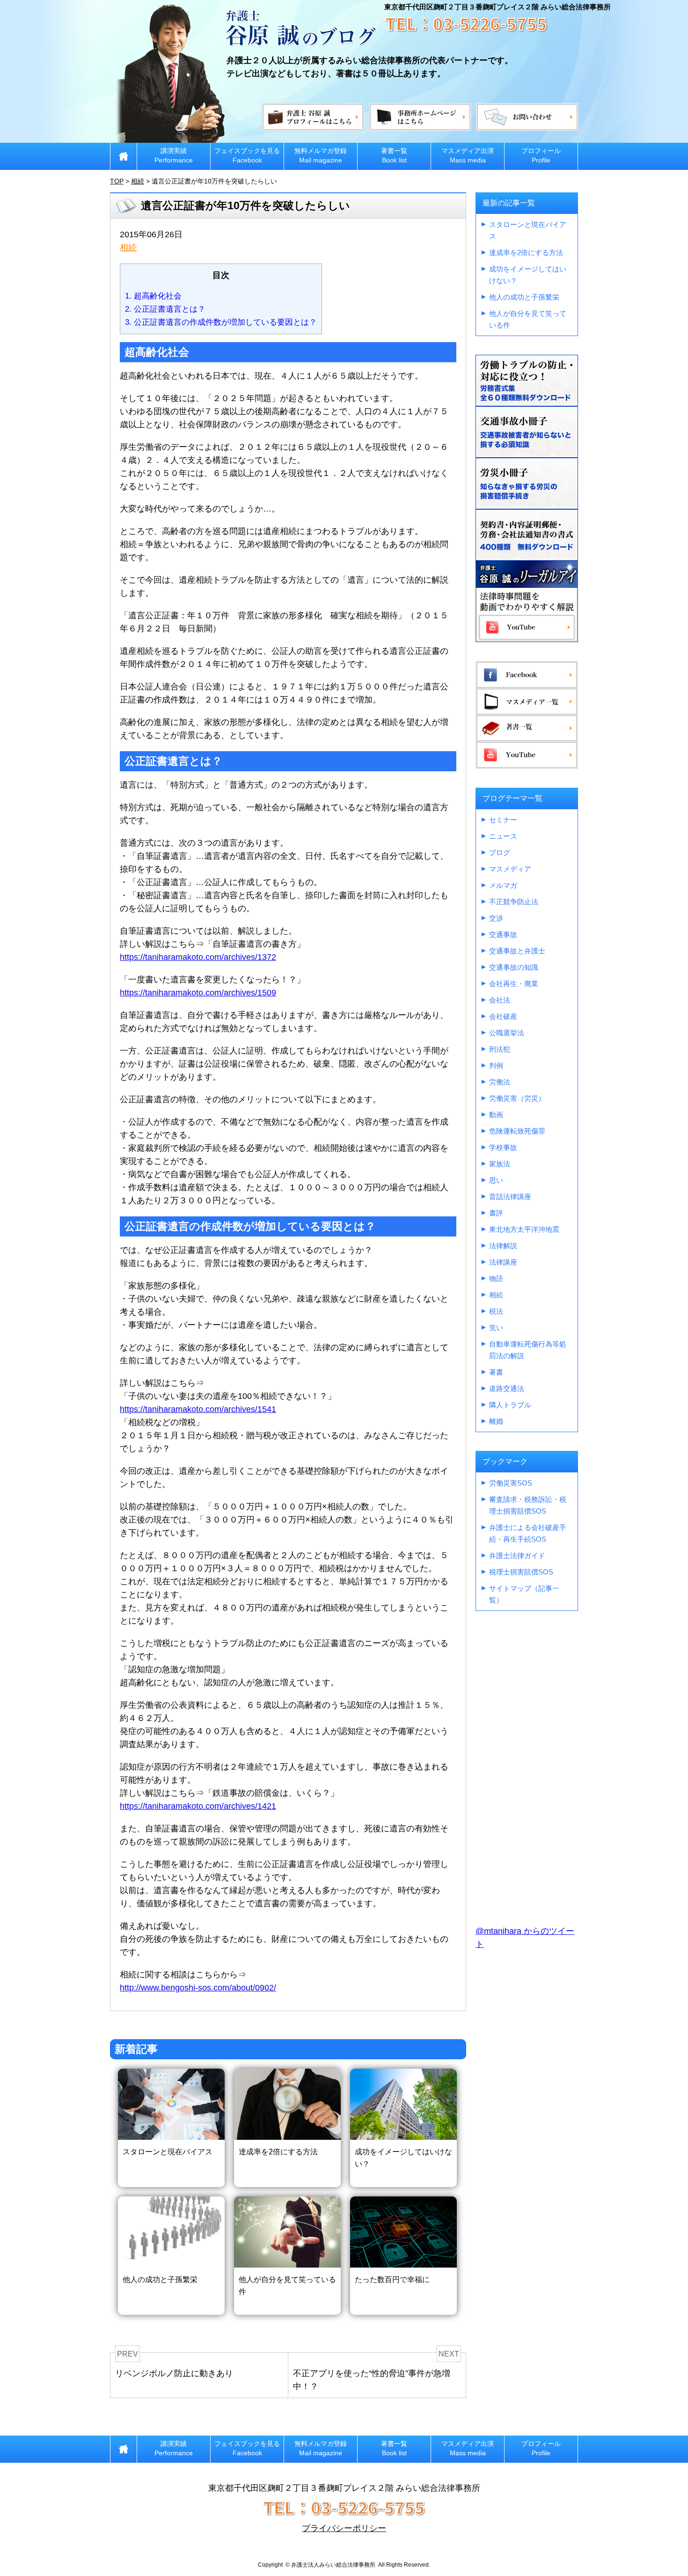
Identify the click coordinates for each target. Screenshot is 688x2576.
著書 (496, 1372)
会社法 (500, 1000)
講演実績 (174, 155)
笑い (496, 1328)
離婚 (496, 1421)
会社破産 (503, 1016)
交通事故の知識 (514, 967)
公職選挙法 (507, 1033)
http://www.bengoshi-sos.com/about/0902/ (198, 1988)
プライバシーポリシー (344, 2528)
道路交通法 (507, 1388)
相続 (128, 248)
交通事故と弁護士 (517, 951)
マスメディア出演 (468, 155)
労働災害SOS (511, 1483)
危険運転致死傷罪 (517, 1131)
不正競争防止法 (514, 902)
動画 (496, 1115)
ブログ (500, 853)
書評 (496, 1213)
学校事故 (503, 1147)
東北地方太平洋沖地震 (524, 1229)
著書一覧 (394, 155)
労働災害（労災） (517, 1098)
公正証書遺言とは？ (165, 309)
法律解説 (503, 1246)
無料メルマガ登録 (321, 155)
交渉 (496, 918)
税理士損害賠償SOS (521, 1572)
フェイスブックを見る (247, 155)
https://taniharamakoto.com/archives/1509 (198, 993)
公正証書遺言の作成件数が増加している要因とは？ (221, 322)
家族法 (500, 1164)
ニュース (503, 836)
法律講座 (503, 1262)
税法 (496, 1311)
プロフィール (541, 155)
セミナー (503, 820)
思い (496, 1180)
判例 (496, 1065)
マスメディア (510, 869)
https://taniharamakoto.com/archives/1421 (198, 1806)
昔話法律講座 (510, 1197)
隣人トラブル (510, 1405)
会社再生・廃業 (514, 984)
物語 (496, 1278)
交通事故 (503, 934)
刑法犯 (500, 1049)
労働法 (500, 1082)
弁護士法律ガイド (517, 1555)
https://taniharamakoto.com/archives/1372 (198, 957)
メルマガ (503, 885)
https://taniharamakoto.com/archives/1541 (198, 1409)
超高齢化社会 (153, 296)
